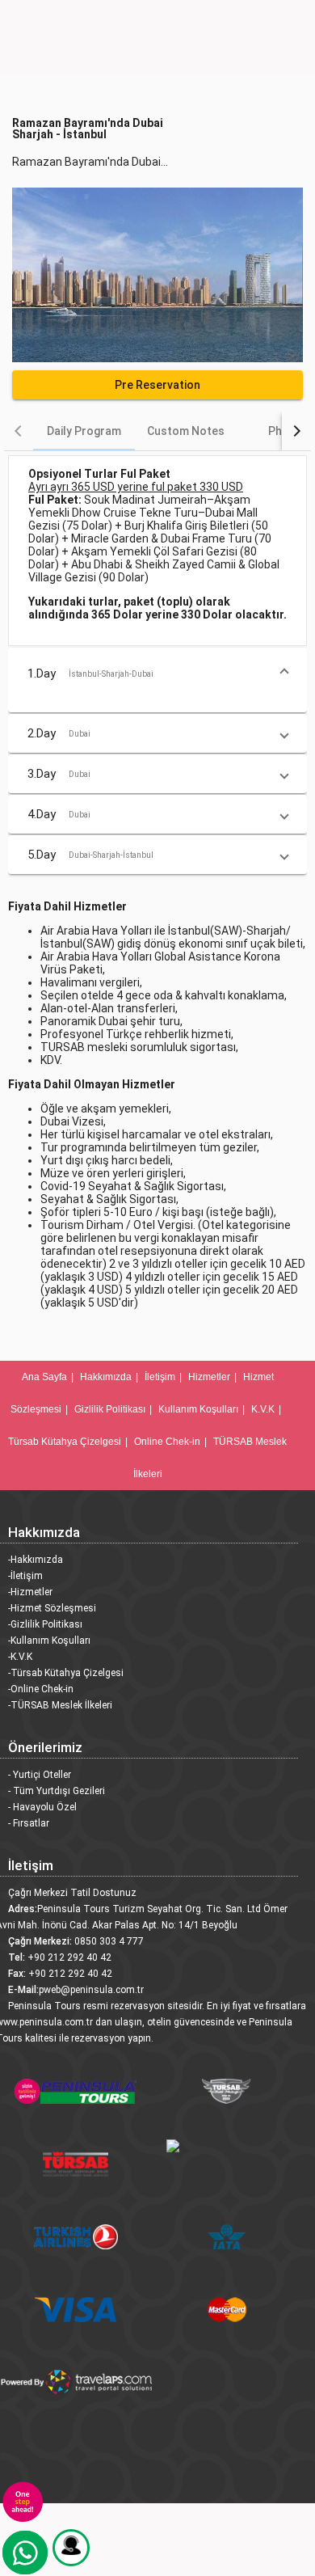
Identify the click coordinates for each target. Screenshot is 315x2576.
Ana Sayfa (44, 1377)
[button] (157, 674)
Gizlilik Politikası (110, 1409)
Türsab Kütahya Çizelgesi (65, 1442)
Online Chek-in (167, 1442)
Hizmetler (209, 1377)
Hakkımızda (106, 1377)
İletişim (160, 1377)
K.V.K (263, 1409)
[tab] (84, 431)
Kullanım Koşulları (198, 1409)
